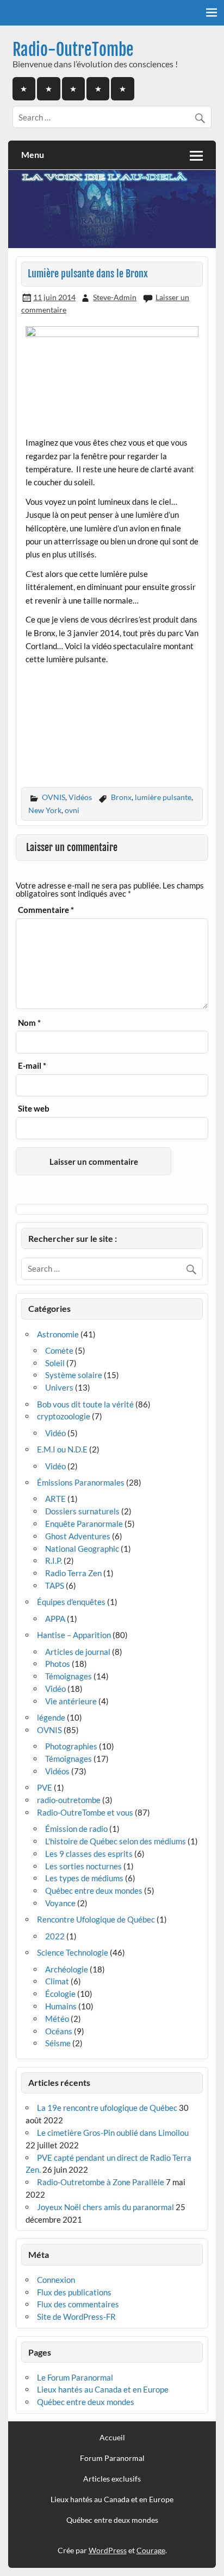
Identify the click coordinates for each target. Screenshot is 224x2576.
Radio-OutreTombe (73, 50)
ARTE (55, 1499)
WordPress (108, 2550)
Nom (29, 1023)
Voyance (60, 1903)
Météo (57, 2019)
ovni (72, 810)
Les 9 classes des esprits (89, 1854)
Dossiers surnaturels (82, 1511)
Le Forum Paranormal (75, 2377)
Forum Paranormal (112, 2458)
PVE (45, 1787)
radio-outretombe (69, 1800)
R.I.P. (54, 1560)
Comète (59, 1350)
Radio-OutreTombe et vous (85, 1812)
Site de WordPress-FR (76, 2317)
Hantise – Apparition (74, 1635)
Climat (57, 1981)
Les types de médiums (84, 1878)
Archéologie (67, 1969)
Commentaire (46, 910)
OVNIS (54, 797)
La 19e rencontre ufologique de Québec (107, 2108)
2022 (55, 1936)
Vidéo (55, 1433)
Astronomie (58, 1334)
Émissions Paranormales (81, 1482)
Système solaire (74, 1375)
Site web (34, 1109)
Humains (61, 2006)
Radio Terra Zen (73, 1573)
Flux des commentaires (78, 2304)
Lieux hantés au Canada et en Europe (103, 2389)
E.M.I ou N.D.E (62, 1449)
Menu (33, 154)
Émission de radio (76, 1829)
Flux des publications (74, 2292)
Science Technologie (73, 1952)
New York (45, 810)
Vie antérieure (71, 1701)
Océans (59, 2031)
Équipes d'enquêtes (71, 1602)
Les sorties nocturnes (83, 1866)
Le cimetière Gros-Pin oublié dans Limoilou (113, 2133)
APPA (55, 1619)
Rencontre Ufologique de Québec (96, 1919)
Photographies (71, 1746)
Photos (58, 1664)
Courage (151, 2550)
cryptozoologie (64, 1416)
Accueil (112, 2438)
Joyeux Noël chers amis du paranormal (105, 2207)
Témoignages (69, 1676)
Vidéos (80, 797)
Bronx (121, 797)
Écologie (60, 1994)
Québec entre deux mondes (94, 1890)
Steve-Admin (115, 297)
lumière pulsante (163, 797)
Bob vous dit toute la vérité (85, 1404)
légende (51, 1717)
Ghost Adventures (78, 1536)
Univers (59, 1387)
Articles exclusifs (112, 2479)
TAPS (55, 1585)
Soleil (55, 1363)
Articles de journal (78, 1652)
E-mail (32, 1066)
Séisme (58, 2043)
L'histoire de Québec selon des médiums (116, 1841)
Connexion (56, 2280)
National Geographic (82, 1549)
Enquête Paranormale (84, 1524)
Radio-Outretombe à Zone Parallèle (101, 2182)
